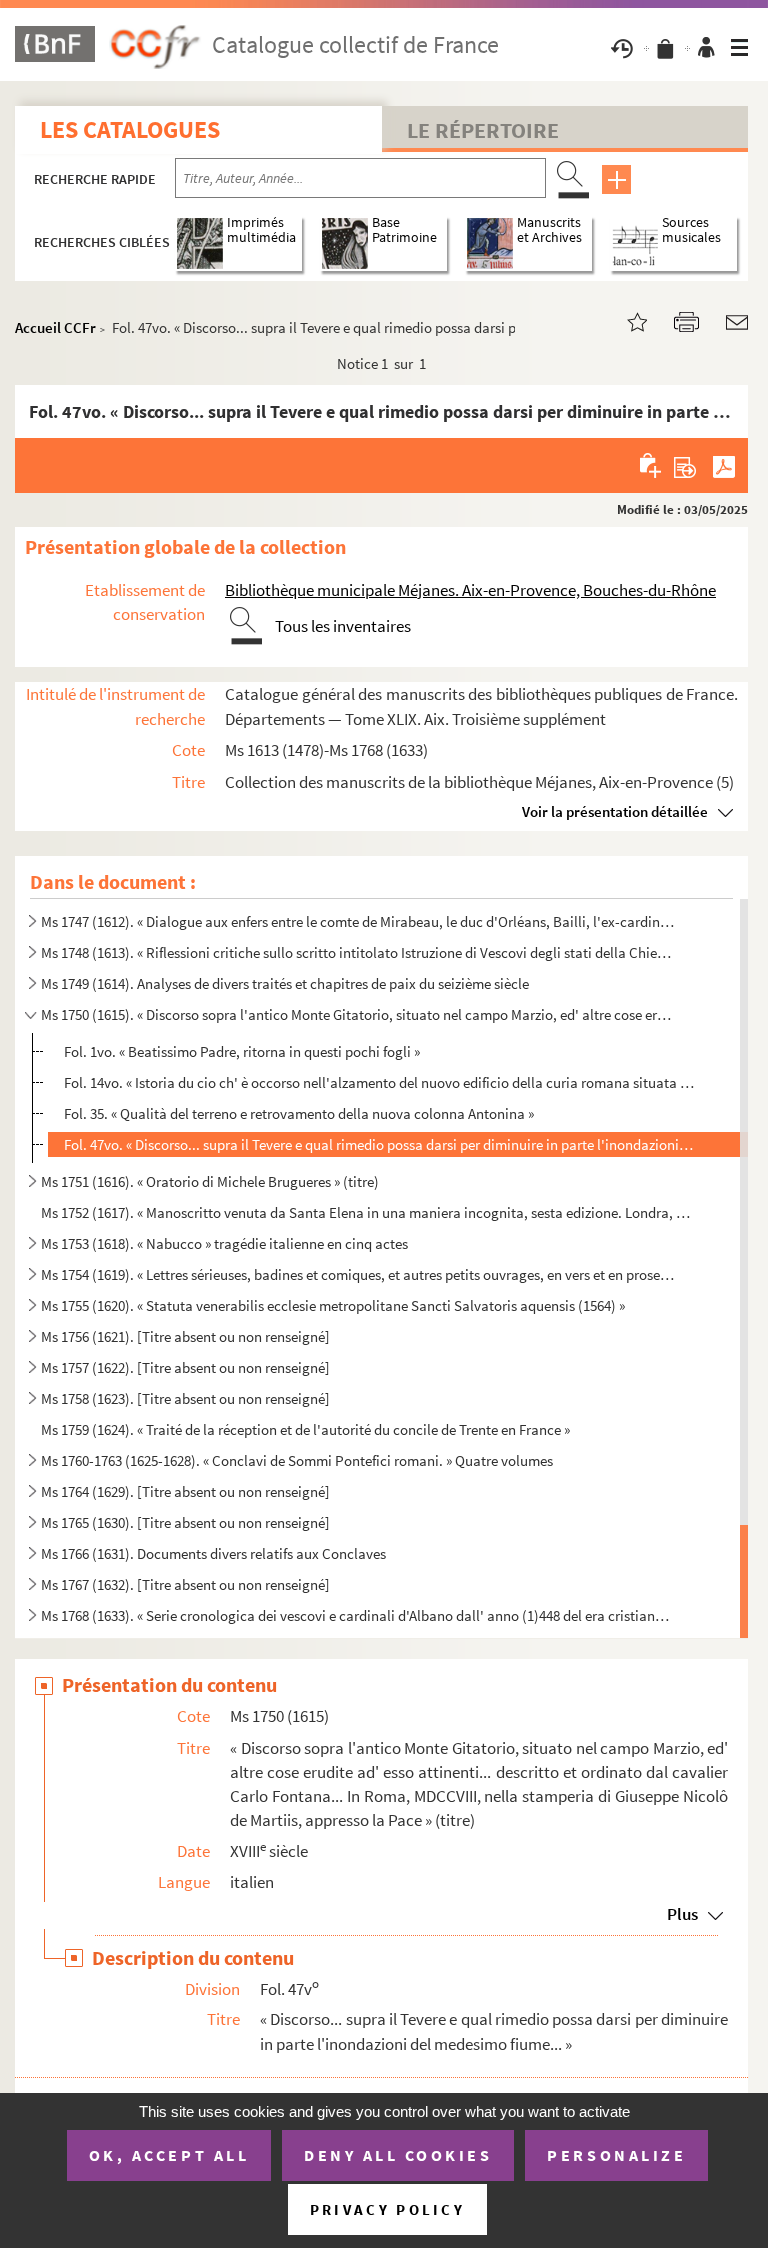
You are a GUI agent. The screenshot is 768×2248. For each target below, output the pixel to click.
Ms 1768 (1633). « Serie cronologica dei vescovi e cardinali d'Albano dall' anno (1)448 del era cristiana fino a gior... (358, 1615)
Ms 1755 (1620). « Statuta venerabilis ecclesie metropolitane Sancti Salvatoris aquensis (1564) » (333, 1305)
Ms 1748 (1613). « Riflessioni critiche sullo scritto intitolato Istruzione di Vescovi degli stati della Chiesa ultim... (358, 952)
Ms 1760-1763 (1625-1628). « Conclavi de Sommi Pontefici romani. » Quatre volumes (297, 1460)
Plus (682, 1914)
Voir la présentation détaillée (615, 811)
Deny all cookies (398, 2155)
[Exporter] (685, 465)
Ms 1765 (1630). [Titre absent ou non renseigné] (185, 1522)
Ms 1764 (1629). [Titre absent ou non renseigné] (185, 1491)
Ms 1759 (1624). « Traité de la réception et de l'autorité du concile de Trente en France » (305, 1429)
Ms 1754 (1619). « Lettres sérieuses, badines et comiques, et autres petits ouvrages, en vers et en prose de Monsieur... (358, 1274)
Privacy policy (387, 2209)
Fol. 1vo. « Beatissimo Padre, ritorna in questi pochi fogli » (242, 1051)
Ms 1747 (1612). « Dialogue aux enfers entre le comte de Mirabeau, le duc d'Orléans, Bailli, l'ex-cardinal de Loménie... (358, 921)
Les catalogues (130, 129)
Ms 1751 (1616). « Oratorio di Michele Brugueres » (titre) (210, 1181)
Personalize (616, 2155)
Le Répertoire (483, 130)
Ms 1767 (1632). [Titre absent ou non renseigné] (185, 1584)
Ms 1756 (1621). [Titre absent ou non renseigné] (185, 1336)
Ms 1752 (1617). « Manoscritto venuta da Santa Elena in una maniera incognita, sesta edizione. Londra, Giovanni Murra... (366, 1212)
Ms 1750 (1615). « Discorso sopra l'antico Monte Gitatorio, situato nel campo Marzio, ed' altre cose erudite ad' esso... (358, 1014)
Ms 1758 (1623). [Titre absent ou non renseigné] (185, 1398)
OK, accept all (169, 2155)
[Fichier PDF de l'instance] (724, 465)
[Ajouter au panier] (651, 465)
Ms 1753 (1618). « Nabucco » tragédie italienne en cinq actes (224, 1243)
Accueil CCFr (55, 327)
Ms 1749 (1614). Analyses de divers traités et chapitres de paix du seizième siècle (285, 983)
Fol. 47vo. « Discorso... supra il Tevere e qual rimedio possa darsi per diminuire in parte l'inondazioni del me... (379, 1144)
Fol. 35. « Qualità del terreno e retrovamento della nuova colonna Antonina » (299, 1113)
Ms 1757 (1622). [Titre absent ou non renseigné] (185, 1367)
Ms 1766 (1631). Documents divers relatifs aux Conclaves (213, 1553)
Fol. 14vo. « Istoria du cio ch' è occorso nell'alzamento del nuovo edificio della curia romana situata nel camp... (379, 1082)
